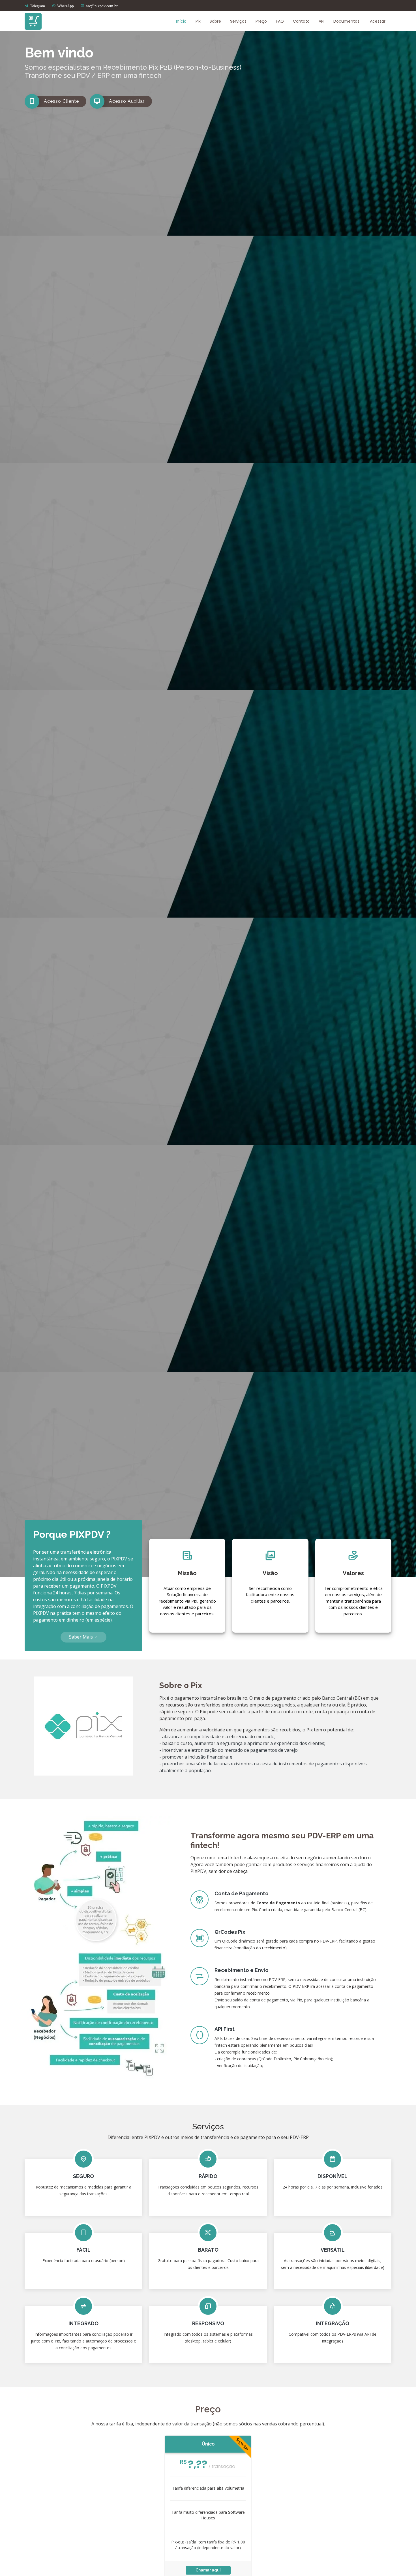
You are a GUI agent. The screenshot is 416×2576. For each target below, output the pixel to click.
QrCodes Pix (230, 1932)
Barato (208, 2250)
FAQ (280, 21)
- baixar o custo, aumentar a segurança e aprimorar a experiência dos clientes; (242, 1743)
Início (181, 21)
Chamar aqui (208, 2570)
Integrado (83, 2323)
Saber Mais (82, 1637)
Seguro (83, 2176)
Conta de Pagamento (242, 1893)
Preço (261, 21)
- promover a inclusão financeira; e (196, 1757)
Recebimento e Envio (242, 1970)
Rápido (208, 2176)
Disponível (333, 2176)
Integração (333, 2323)
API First (225, 2029)
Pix (198, 21)
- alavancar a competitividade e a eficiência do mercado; (217, 1736)
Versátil (333, 2250)
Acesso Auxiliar (127, 101)
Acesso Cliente (61, 101)
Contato (301, 21)
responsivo (208, 2323)
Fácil (83, 2250)
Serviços (238, 21)
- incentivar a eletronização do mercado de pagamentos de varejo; (229, 1750)
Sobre (215, 21)
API (321, 21)
